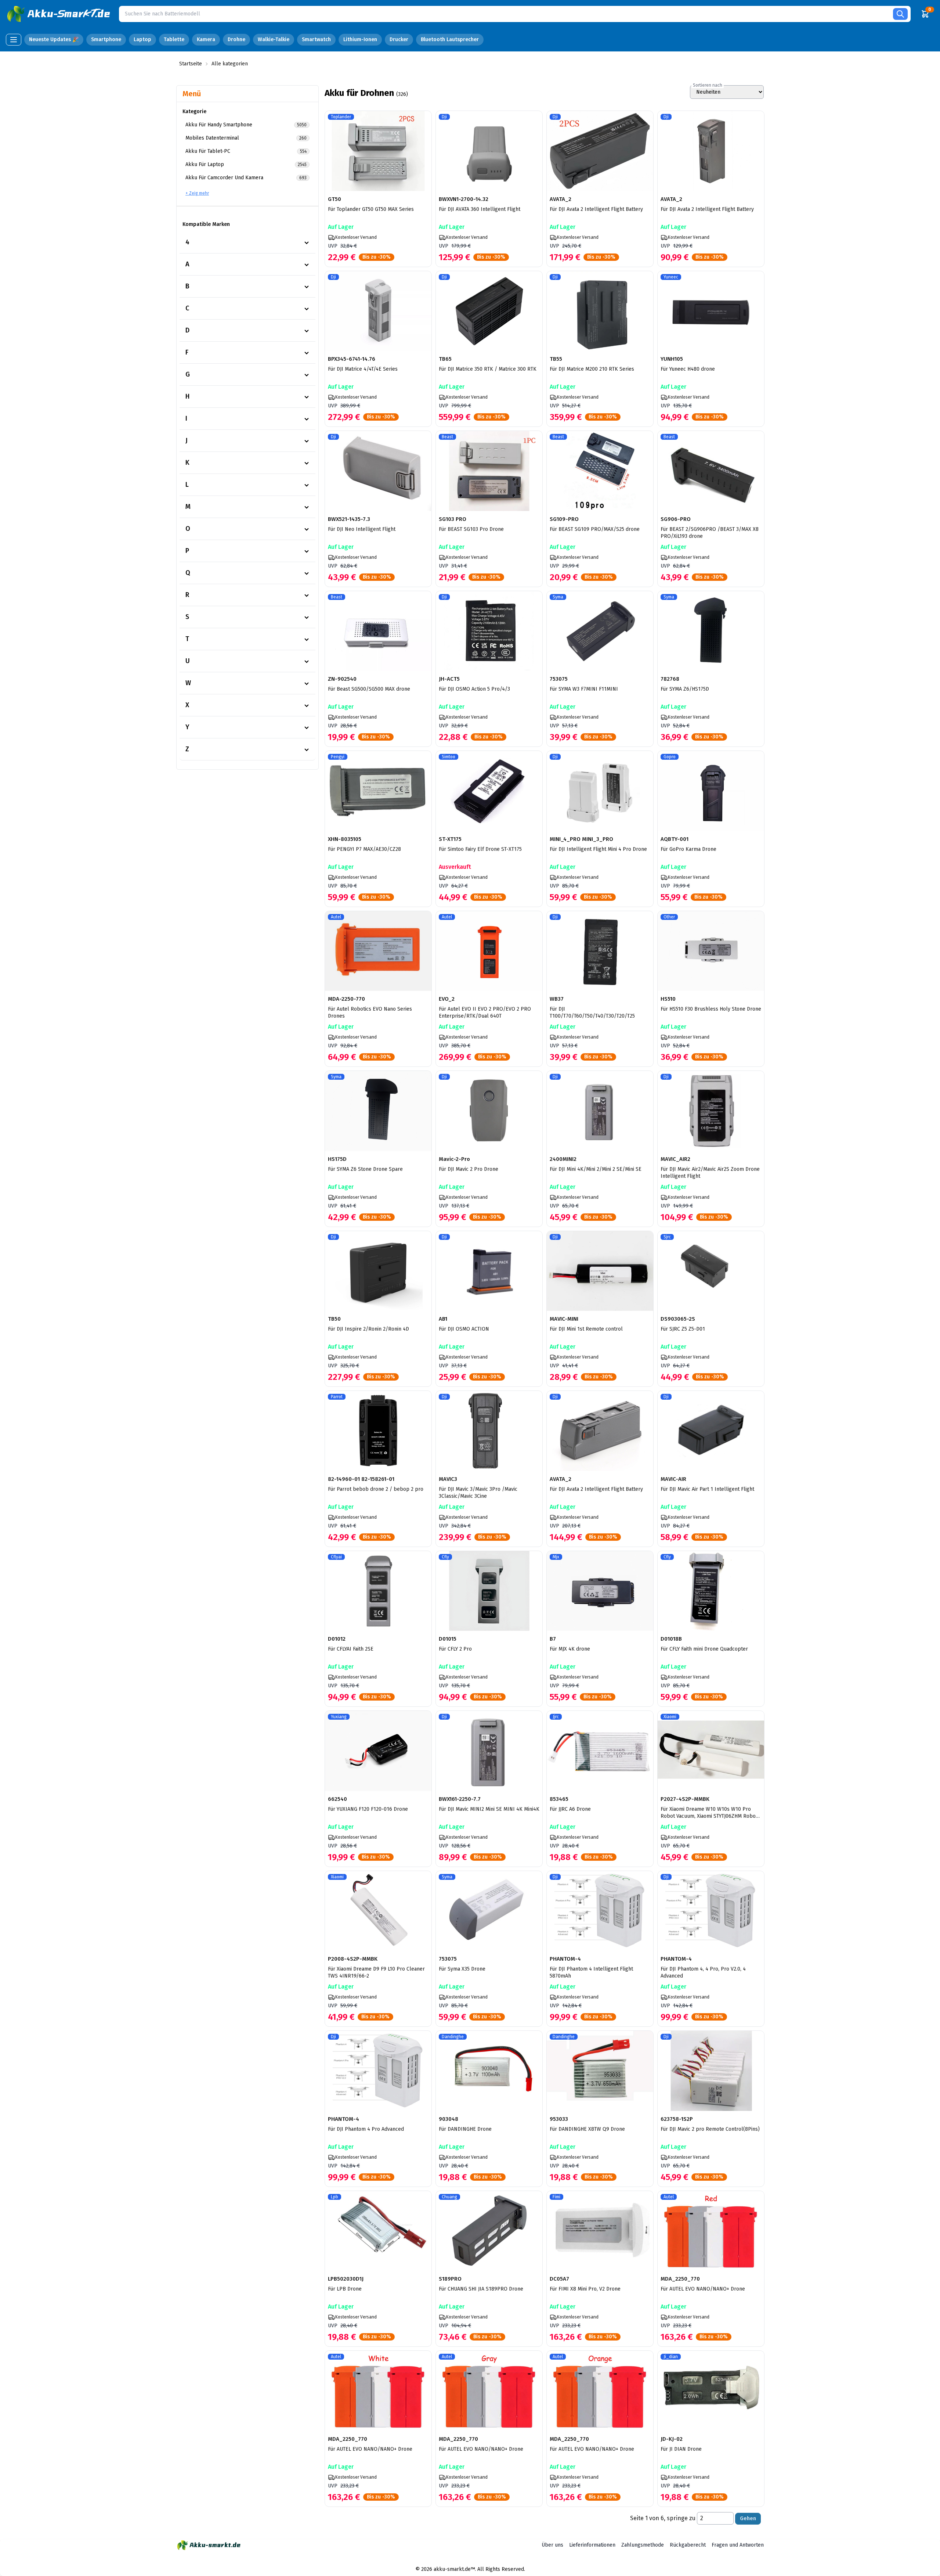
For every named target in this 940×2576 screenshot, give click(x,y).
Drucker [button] (399, 39)
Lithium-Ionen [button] (360, 39)
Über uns (552, 2545)
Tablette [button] (174, 39)
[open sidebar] (14, 40)
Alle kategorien (230, 64)
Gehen (748, 2519)
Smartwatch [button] (316, 39)
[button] (59, 14)
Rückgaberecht (688, 2545)
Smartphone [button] (106, 39)
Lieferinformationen (592, 2545)
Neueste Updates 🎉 (54, 39)
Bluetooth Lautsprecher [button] (450, 39)
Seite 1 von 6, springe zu (663, 2518)
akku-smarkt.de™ (454, 2569)
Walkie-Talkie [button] (274, 39)
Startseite (191, 64)
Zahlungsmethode (643, 2545)
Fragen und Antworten (738, 2545)
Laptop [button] (142, 39)
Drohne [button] (236, 39)
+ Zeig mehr (197, 193)
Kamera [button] (206, 39)
